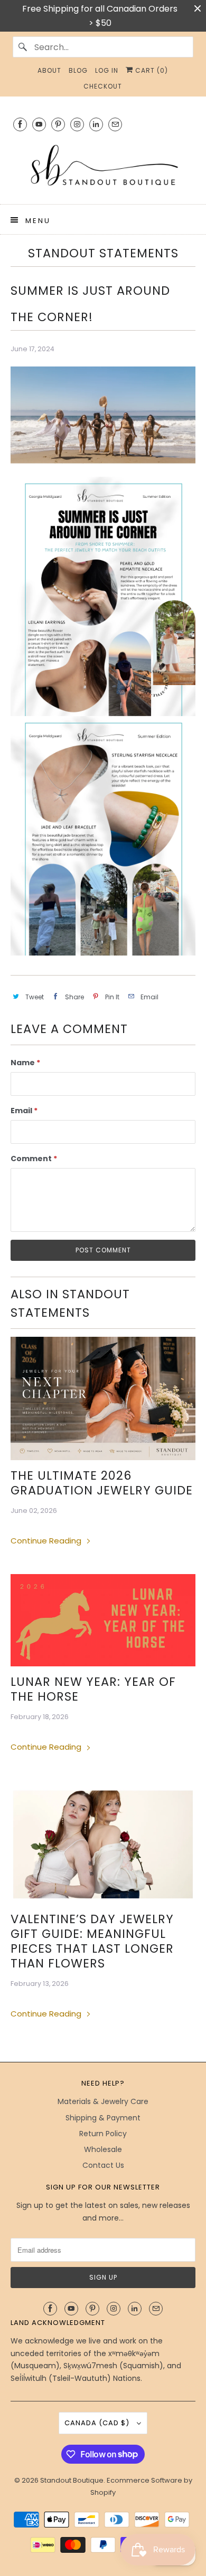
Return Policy (103, 2134)
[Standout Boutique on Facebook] (20, 124)
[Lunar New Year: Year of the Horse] (103, 1620)
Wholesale (103, 2149)
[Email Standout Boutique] (115, 124)
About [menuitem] (49, 70)
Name (25, 1063)
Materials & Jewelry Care (103, 2101)
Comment (34, 1159)
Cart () (151, 70)
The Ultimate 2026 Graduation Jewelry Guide (102, 1483)
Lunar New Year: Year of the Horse (93, 1689)
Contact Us (103, 2165)
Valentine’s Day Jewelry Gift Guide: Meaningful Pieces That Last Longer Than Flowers (92, 1941)
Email (24, 1111)
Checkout (103, 86)
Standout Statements (103, 253)
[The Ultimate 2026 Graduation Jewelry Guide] (103, 1398)
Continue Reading (47, 1541)
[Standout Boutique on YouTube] (39, 124)
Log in (107, 70)
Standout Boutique (72, 2480)
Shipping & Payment (103, 2118)
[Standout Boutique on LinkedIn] (96, 124)
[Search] (23, 47)
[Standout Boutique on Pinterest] (58, 124)
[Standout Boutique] (103, 166)
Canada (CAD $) (98, 2423)
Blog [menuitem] (78, 70)
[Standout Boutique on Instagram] (77, 124)
